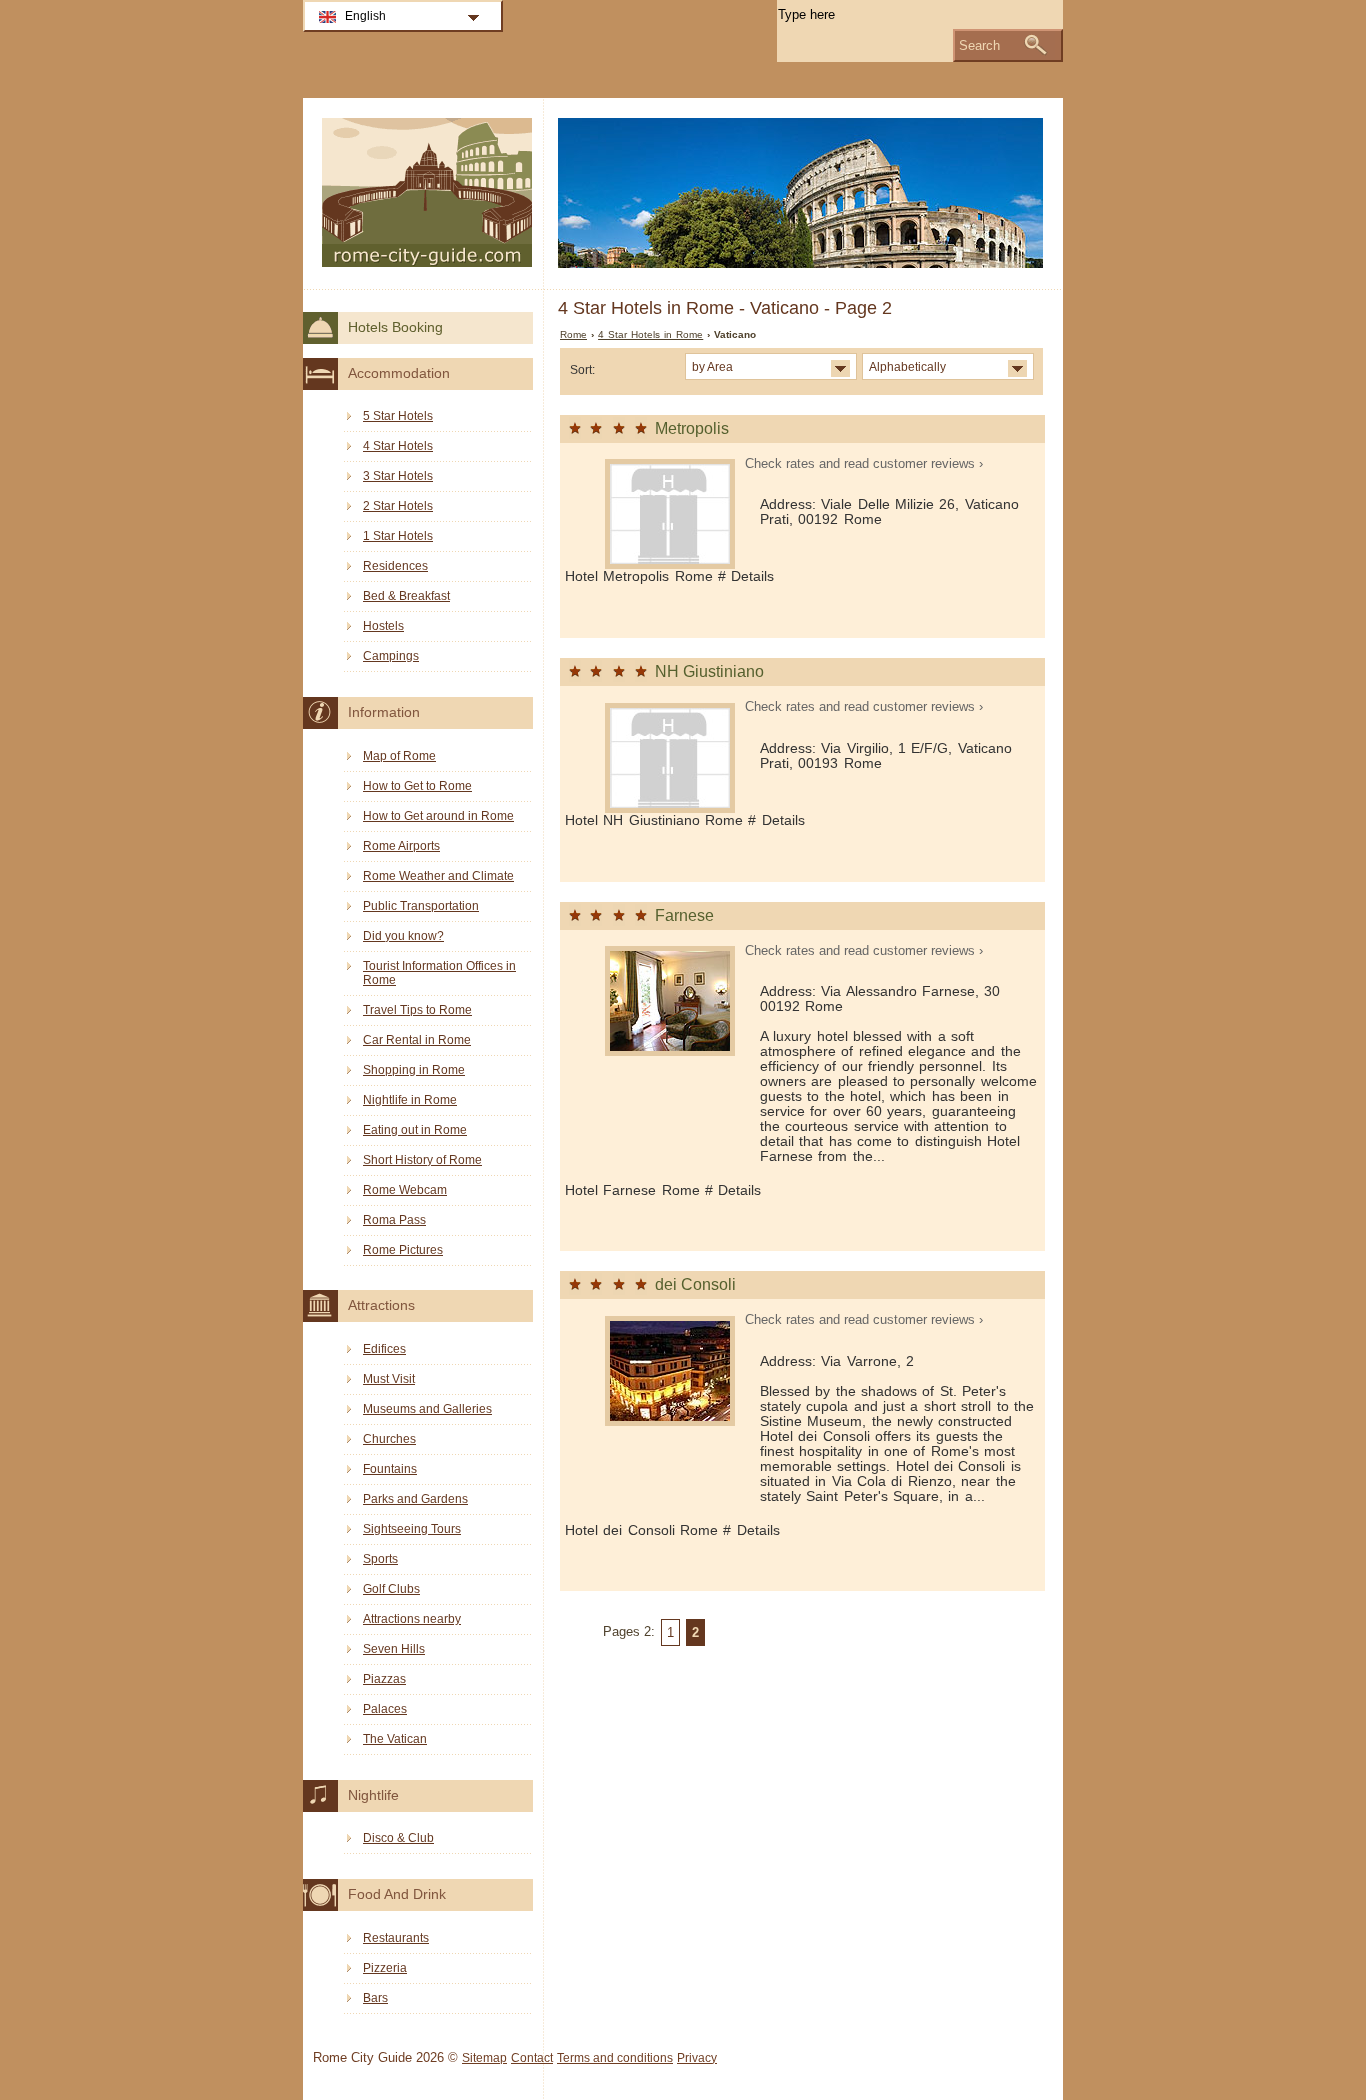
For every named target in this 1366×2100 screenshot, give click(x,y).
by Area (712, 366)
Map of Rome (399, 756)
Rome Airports (401, 846)
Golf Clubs (391, 1589)
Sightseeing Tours (412, 1529)
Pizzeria (385, 1968)
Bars (375, 1998)
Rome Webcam (405, 1190)
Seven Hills (394, 1649)
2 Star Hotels (398, 506)
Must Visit (389, 1379)
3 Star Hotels (398, 476)
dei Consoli (695, 1284)
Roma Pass (394, 1220)
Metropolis (692, 428)
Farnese (684, 915)
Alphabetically (907, 366)
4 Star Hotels (398, 446)
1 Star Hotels (398, 536)
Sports (380, 1559)
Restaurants (396, 1938)
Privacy (697, 2058)
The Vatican (395, 1739)
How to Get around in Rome (438, 816)
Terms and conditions (615, 2058)
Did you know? (403, 936)
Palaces (385, 1709)
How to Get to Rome (417, 786)
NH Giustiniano (709, 671)
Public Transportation (421, 906)
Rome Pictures (403, 1250)
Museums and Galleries (427, 1409)
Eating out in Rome (415, 1130)
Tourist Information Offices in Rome (439, 973)
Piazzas (384, 1679)
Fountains (390, 1469)
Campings (391, 656)
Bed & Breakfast (406, 596)
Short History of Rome (422, 1160)
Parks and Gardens (415, 1499)
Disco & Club (398, 1838)
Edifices (384, 1349)
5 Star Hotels (398, 416)
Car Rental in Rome (417, 1040)
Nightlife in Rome (410, 1100)
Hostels (383, 626)
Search (979, 45)
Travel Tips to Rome (417, 1010)
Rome (573, 334)
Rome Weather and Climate (438, 876)
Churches (389, 1439)
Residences (395, 566)
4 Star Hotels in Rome (650, 334)
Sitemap (484, 2058)
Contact (532, 2058)
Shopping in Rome (414, 1070)
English (365, 16)
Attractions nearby (412, 1619)
